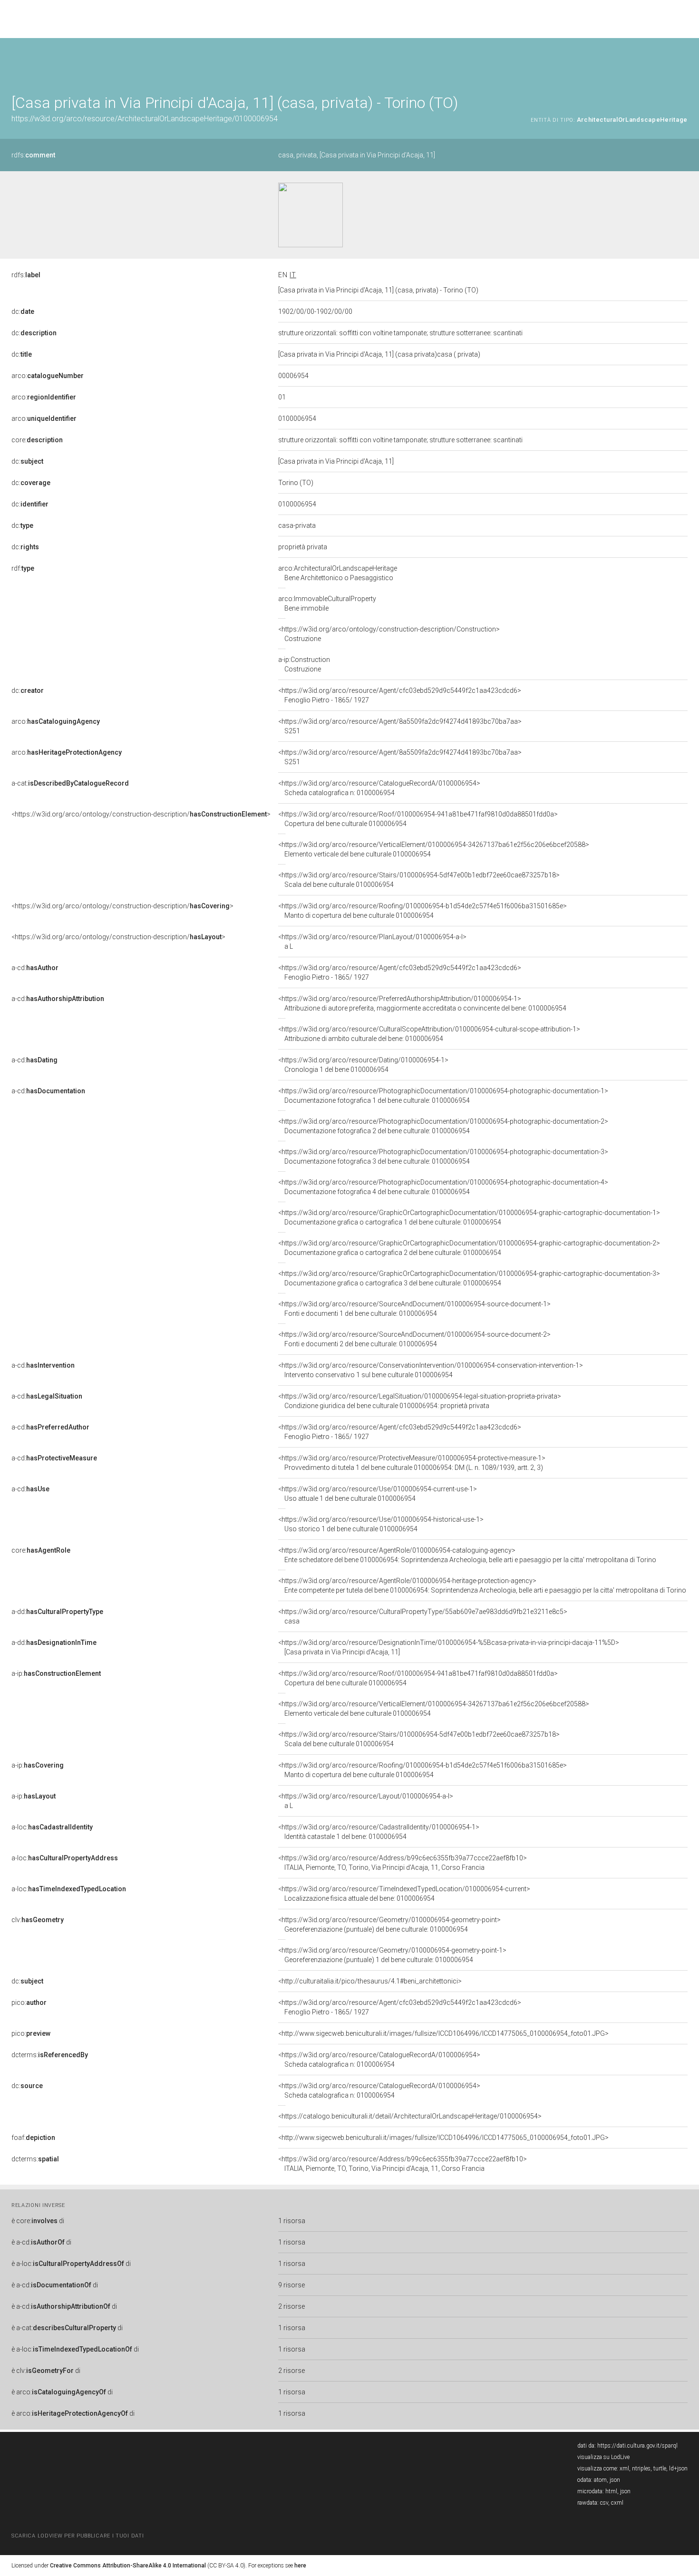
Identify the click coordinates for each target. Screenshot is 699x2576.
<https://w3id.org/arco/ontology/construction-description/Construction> (389, 634)
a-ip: (56, 1673)
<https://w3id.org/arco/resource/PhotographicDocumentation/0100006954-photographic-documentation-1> (443, 1096)
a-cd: (35, 968)
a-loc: (52, 1827)
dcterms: (50, 2055)
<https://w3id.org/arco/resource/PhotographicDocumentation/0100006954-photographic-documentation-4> (443, 1187)
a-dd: (57, 1612)
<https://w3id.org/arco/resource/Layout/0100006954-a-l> (366, 1801)
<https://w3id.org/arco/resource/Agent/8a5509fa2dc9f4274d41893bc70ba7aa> (400, 726)
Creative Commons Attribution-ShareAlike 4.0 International (128, 2566)
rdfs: (33, 155)
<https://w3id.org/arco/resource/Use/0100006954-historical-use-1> (381, 1524)
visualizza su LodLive (603, 2457)
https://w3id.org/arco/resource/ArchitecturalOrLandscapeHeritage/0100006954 (145, 119)
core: (37, 440)
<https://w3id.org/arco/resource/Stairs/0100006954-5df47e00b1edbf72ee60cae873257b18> (419, 880)
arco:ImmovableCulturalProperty (327, 603)
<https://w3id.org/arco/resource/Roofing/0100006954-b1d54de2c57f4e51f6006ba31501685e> (422, 911)
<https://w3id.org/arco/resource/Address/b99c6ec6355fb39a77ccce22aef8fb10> (403, 1863)
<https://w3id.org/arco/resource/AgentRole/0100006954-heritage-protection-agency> (482, 1585)
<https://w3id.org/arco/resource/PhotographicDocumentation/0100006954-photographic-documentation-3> (443, 1157)
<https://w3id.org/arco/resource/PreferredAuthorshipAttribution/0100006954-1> (422, 1003)
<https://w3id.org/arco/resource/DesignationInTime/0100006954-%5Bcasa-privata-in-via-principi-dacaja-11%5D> (449, 1647)
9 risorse (291, 2285)
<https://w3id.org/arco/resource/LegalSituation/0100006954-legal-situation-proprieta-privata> (420, 1401)
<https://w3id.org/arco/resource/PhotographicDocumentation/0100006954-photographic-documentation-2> (443, 1126)
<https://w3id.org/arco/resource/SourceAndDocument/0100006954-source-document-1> (414, 1309)
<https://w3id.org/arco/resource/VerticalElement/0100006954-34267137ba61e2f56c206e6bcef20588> (434, 849)
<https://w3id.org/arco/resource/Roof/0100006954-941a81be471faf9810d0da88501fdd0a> (418, 819)
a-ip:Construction (304, 664)
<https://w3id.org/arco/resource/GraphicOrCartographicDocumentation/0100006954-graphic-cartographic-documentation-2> (469, 1248)
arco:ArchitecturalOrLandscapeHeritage (338, 573)
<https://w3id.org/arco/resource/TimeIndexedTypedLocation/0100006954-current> (404, 1894)
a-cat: (70, 783)
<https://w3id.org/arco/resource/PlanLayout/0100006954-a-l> (372, 942)
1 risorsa (292, 2221)
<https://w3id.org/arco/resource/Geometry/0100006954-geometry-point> (389, 1925)
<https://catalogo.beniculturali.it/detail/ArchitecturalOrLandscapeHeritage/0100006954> (410, 2116)
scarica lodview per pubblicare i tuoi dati (78, 2536)
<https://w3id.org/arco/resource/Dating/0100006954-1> (363, 1065)
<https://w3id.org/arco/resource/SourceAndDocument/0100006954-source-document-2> (414, 1339)
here (300, 2566)
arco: (48, 376)
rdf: (23, 568)
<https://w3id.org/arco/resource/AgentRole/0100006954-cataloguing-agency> (467, 1555)
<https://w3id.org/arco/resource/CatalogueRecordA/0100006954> (379, 788)
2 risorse (291, 2306)
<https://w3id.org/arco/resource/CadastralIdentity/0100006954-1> (379, 1832)
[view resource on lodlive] (683, 62)
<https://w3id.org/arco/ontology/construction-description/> (141, 814)
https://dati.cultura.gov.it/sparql (637, 2446)
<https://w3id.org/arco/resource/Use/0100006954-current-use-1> (378, 1494)
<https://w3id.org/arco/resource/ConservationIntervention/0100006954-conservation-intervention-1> (431, 1370)
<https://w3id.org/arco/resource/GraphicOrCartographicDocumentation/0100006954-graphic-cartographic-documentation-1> (469, 1217)
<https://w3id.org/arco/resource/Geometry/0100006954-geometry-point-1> (392, 1955)
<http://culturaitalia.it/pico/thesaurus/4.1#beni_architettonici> (370, 1981)
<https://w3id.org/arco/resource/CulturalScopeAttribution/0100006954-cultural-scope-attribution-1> (429, 1034)
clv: (38, 1920)
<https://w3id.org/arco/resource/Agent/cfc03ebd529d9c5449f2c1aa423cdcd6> (400, 695)
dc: (23, 311)
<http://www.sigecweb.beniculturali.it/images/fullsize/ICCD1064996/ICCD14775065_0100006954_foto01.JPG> (443, 2033)
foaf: (33, 2138)
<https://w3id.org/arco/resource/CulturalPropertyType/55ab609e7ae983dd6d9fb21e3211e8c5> (423, 1616)
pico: (29, 2002)
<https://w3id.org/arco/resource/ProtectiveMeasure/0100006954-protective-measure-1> (412, 1463)
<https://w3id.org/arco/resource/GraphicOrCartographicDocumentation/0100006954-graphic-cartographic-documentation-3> (469, 1278)
